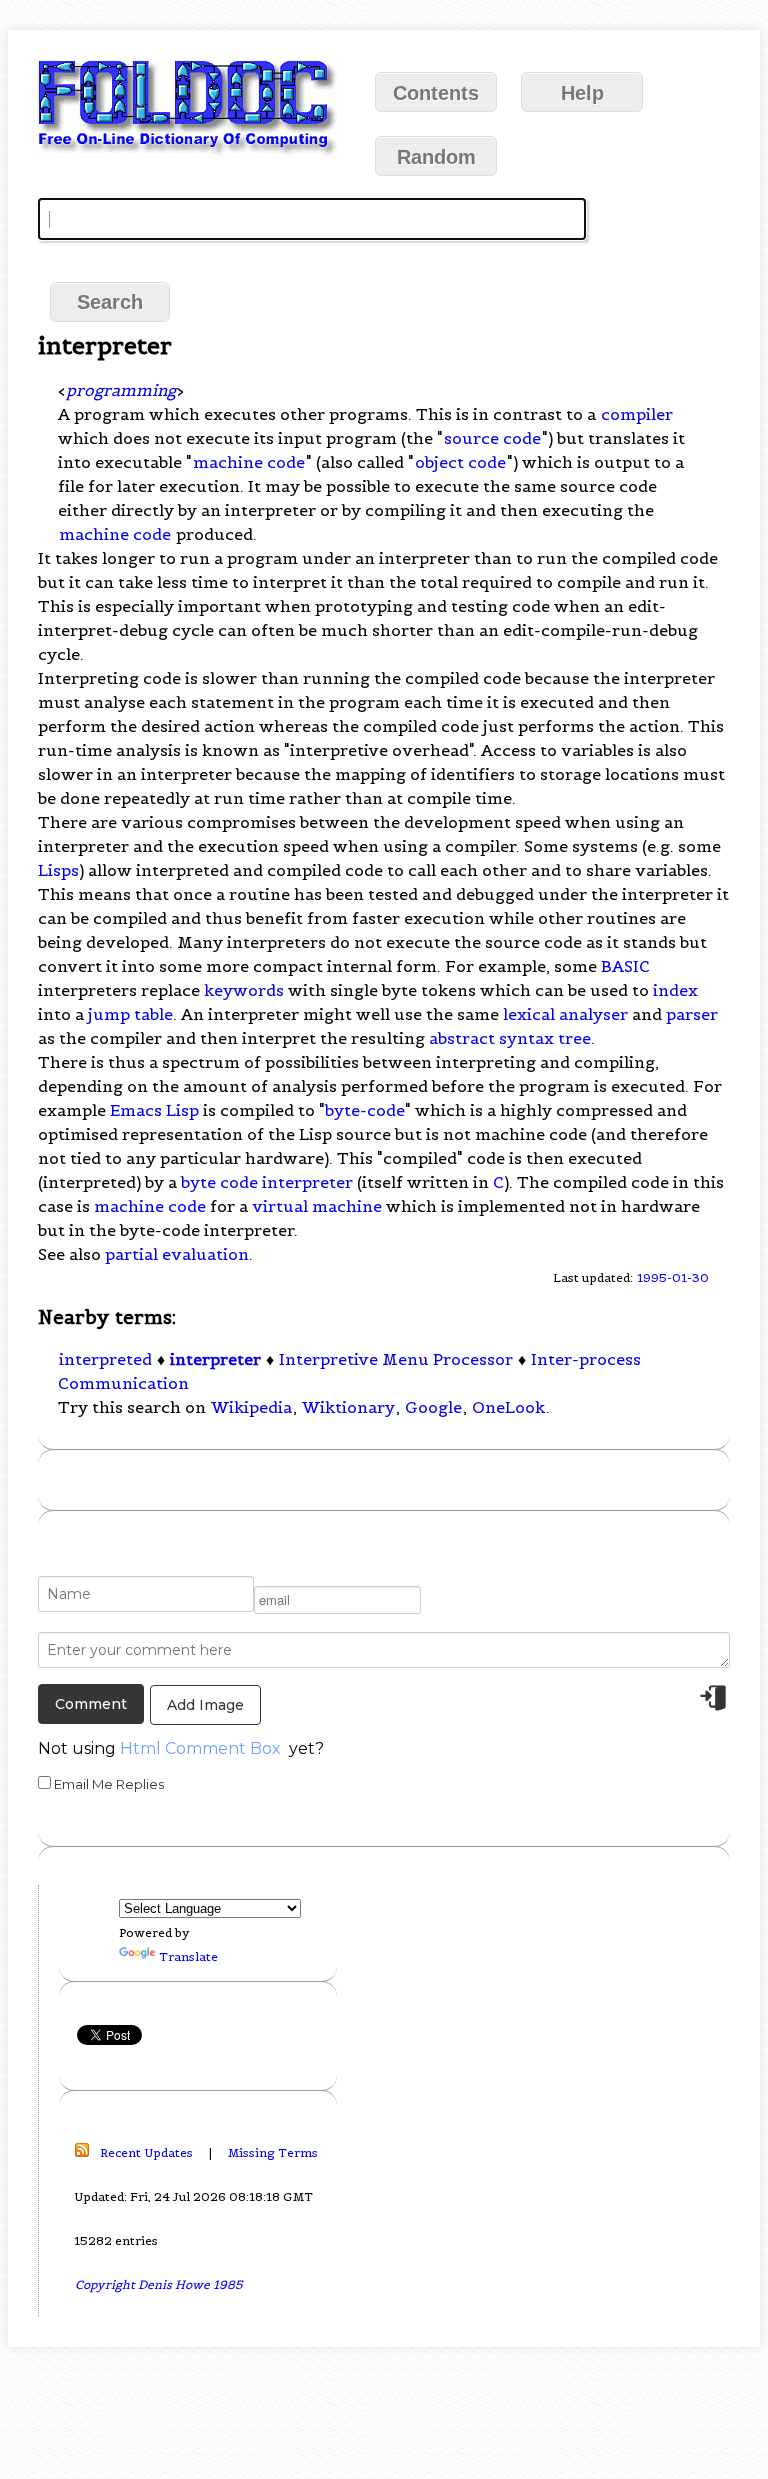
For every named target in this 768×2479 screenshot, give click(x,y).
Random (436, 157)
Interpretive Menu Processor (396, 1359)
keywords (244, 990)
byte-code (365, 1110)
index (675, 990)
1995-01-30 (673, 1277)
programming (121, 390)
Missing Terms (273, 2152)
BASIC (625, 966)
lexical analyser (565, 1014)
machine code (249, 462)
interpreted (105, 1359)
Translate (188, 1956)
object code (460, 462)
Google (433, 1407)
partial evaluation (177, 1254)
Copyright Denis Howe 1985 (159, 2284)
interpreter (215, 1359)
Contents (436, 93)
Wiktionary (348, 1407)
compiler (637, 414)
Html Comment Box (200, 1748)
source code (492, 438)
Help (582, 93)
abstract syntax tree (510, 1038)
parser (692, 1014)
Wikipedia (251, 1407)
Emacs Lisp (154, 1110)
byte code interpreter (267, 1182)
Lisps (58, 870)
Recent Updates (146, 2152)
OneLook (508, 1407)
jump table (130, 1014)
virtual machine (317, 1206)
